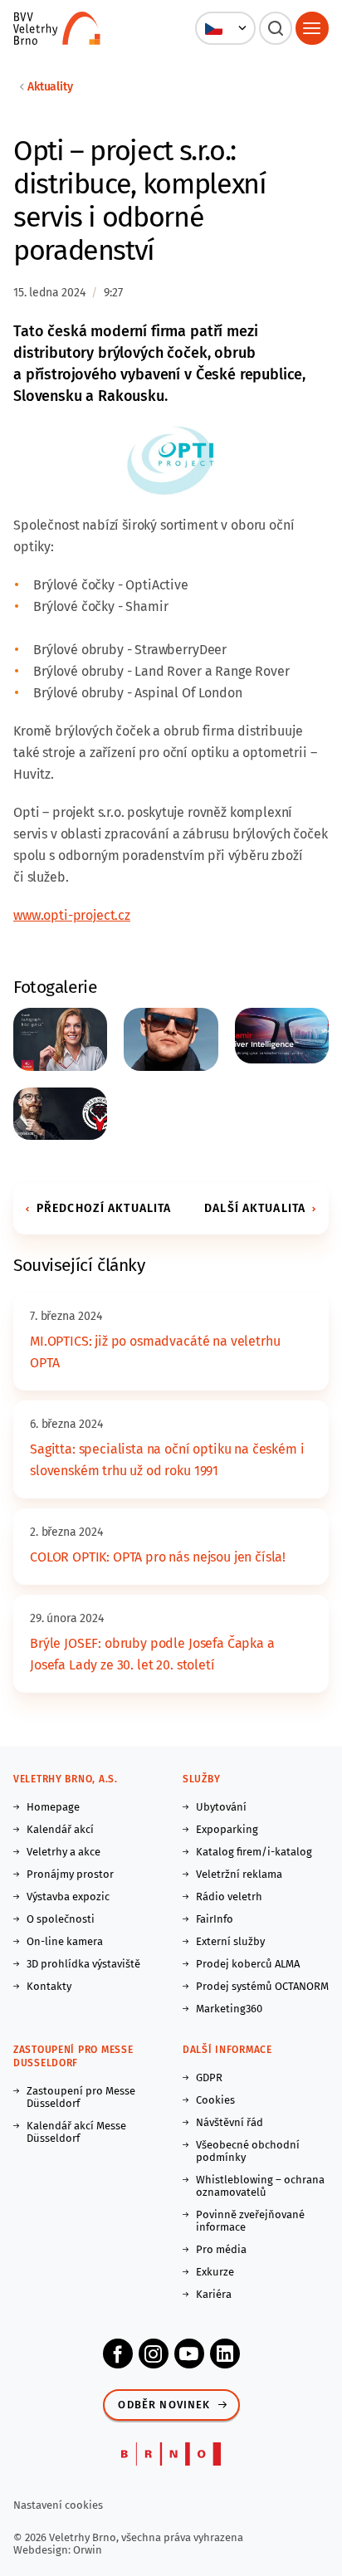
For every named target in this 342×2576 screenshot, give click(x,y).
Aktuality (50, 87)
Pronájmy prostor (70, 1874)
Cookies (215, 2100)
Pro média (221, 2249)
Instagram (154, 2354)
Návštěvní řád (230, 2122)
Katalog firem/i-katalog (254, 1852)
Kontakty (49, 1986)
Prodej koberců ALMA (248, 1964)
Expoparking (227, 1829)
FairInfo (215, 1919)
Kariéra (214, 2294)
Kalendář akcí (60, 1829)
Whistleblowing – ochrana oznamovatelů (260, 2186)
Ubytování (221, 1807)
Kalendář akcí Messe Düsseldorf (76, 2132)
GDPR (209, 2077)
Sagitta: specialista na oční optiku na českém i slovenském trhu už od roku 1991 (167, 1460)
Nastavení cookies (58, 2505)
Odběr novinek (164, 2405)
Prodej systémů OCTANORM (262, 1986)
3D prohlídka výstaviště (83, 1964)
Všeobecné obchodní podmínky (248, 2151)
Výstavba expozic (68, 1897)
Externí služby (230, 1941)
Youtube (189, 2354)
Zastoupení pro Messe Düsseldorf (81, 2097)
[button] (225, 28)
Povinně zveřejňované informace (250, 2221)
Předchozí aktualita (104, 1208)
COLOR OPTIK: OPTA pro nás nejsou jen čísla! (158, 1557)
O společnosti (61, 1919)
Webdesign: (43, 2550)
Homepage (53, 1807)
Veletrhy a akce (64, 1852)
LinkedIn (225, 2354)
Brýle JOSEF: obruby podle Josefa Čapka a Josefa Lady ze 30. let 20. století (152, 1654)
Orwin (88, 2550)
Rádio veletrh (229, 1897)
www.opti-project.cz (72, 915)
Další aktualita (255, 1208)
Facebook (118, 2354)
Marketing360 (229, 2009)
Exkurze (215, 2272)
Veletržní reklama (239, 1874)
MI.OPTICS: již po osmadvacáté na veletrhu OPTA (155, 1352)
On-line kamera (65, 1941)
